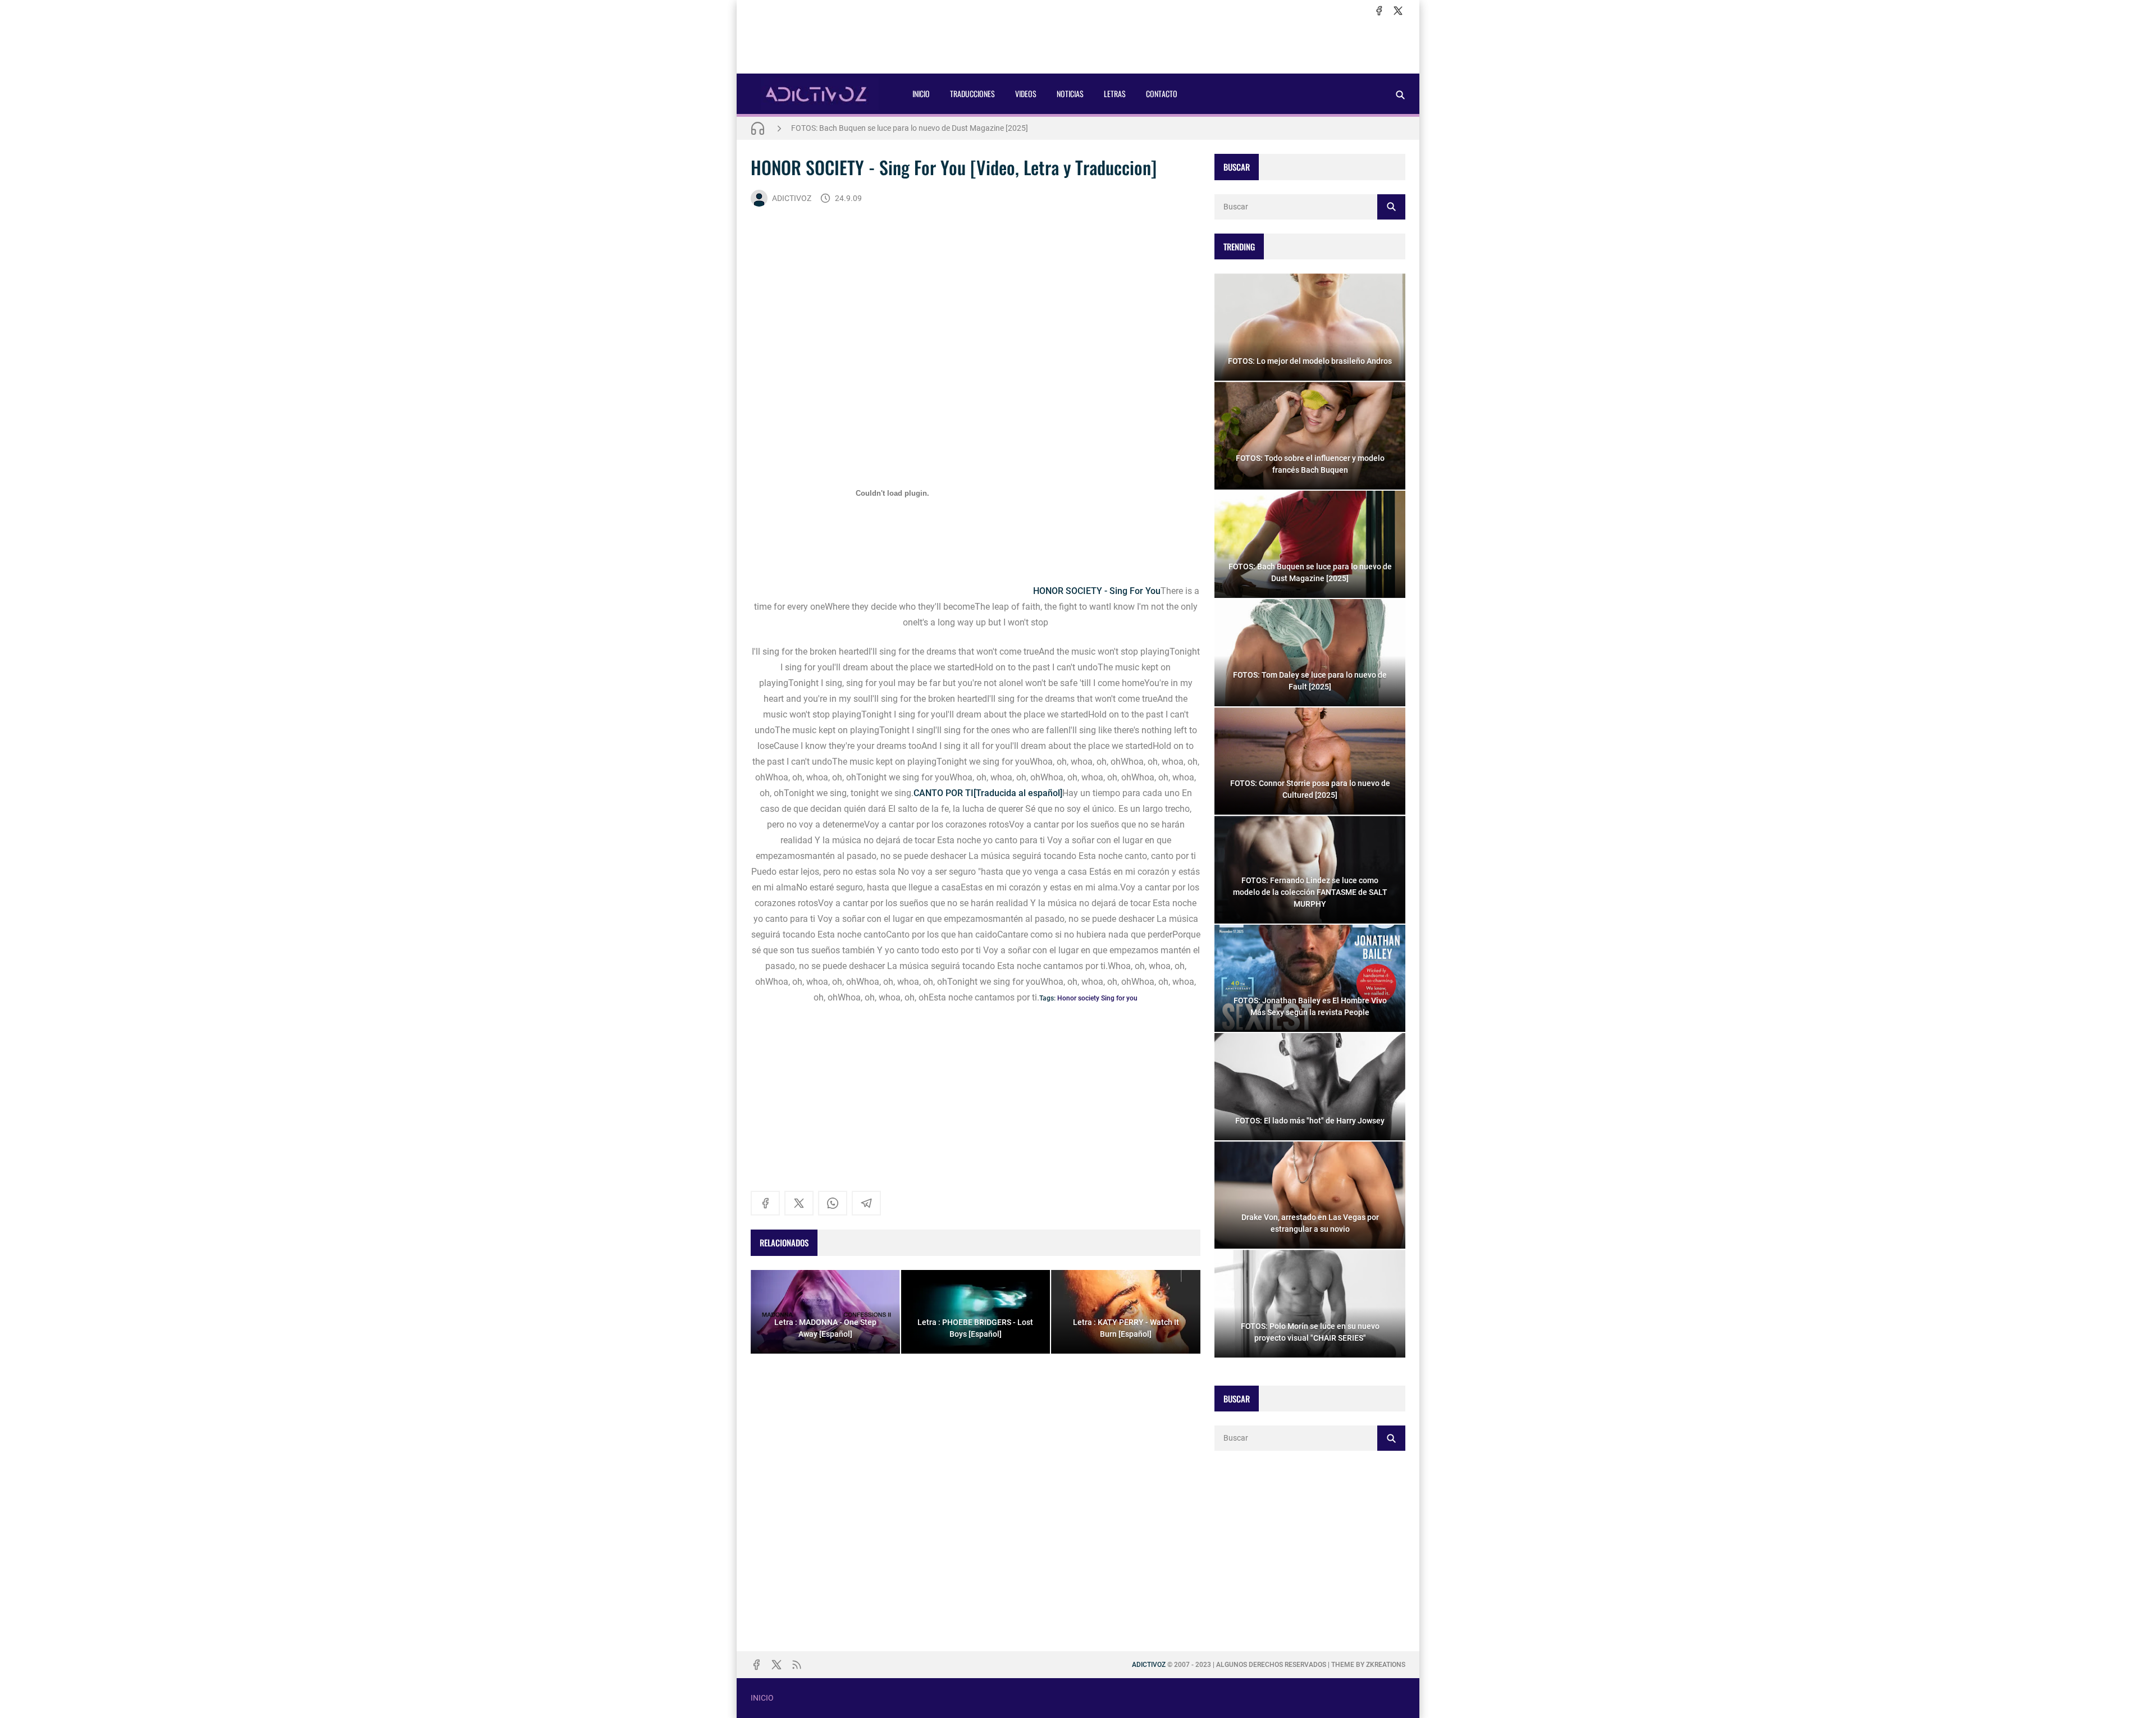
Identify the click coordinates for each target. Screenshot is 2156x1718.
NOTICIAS (1070, 93)
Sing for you (1119, 998)
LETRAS (1115, 93)
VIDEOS (1026, 93)
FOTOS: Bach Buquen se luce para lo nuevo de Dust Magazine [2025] (910, 128)
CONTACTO (1162, 93)
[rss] (797, 1665)
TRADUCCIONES (972, 93)
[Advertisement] (1078, 45)
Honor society (1078, 998)
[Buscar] (1400, 95)
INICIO (921, 93)
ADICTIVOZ (792, 198)
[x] (1398, 11)
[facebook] (1379, 11)
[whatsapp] (833, 1203)
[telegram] (866, 1203)
